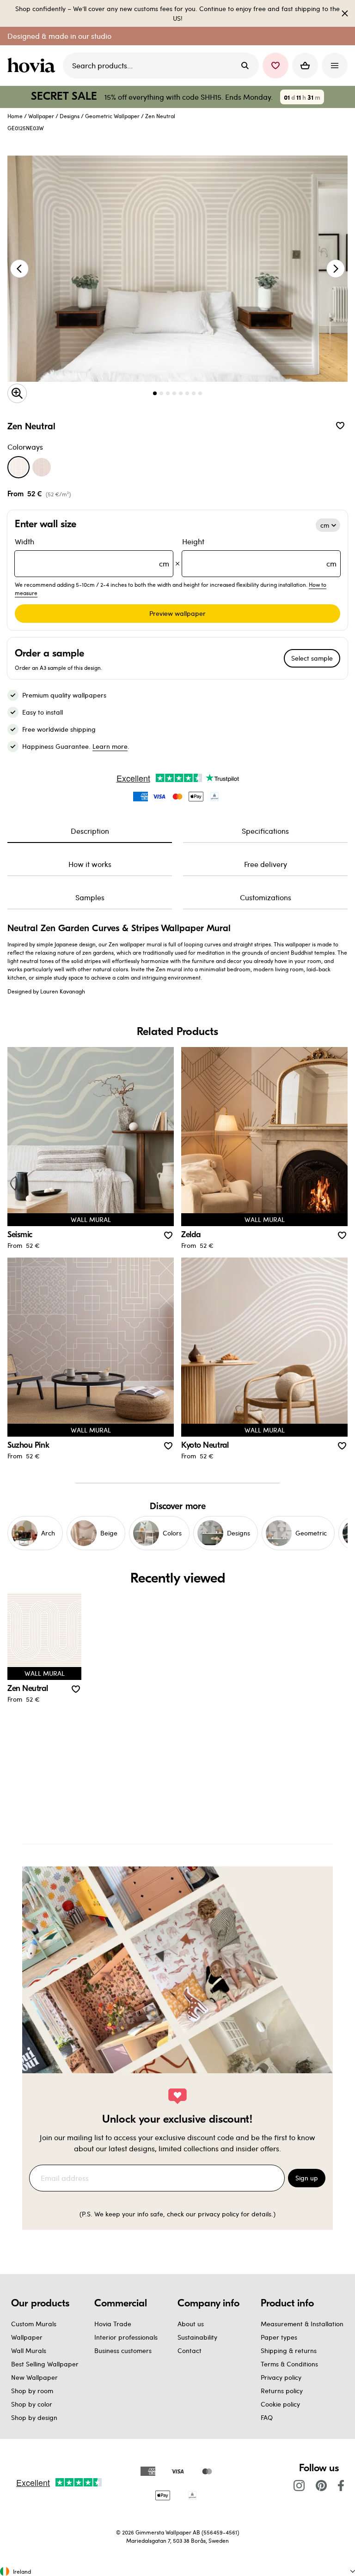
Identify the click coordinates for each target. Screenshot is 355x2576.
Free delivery (266, 864)
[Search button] (245, 66)
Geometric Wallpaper (112, 116)
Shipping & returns (289, 2350)
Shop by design (34, 2417)
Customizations (266, 897)
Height (259, 552)
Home (15, 116)
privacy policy (218, 2214)
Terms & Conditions (289, 2364)
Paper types (279, 2337)
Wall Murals (29, 2350)
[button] (275, 66)
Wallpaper (41, 116)
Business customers (123, 2350)
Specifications (265, 831)
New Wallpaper (34, 2377)
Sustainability (197, 2337)
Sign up (307, 2178)
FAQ (267, 2417)
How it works (90, 864)
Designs (70, 116)
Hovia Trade (113, 2324)
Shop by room (32, 2391)
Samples (90, 897)
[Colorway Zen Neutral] (18, 467)
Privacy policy (281, 2377)
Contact (190, 2350)
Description (90, 831)
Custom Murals (34, 2324)
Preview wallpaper (177, 613)
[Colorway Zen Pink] (42, 467)
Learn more (110, 746)
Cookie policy (280, 2404)
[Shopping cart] (305, 66)
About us (191, 2324)
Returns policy (282, 2391)
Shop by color (32, 2404)
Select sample (312, 658)
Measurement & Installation (302, 2324)
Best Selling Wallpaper (45, 2364)
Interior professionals (126, 2337)
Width (92, 552)
